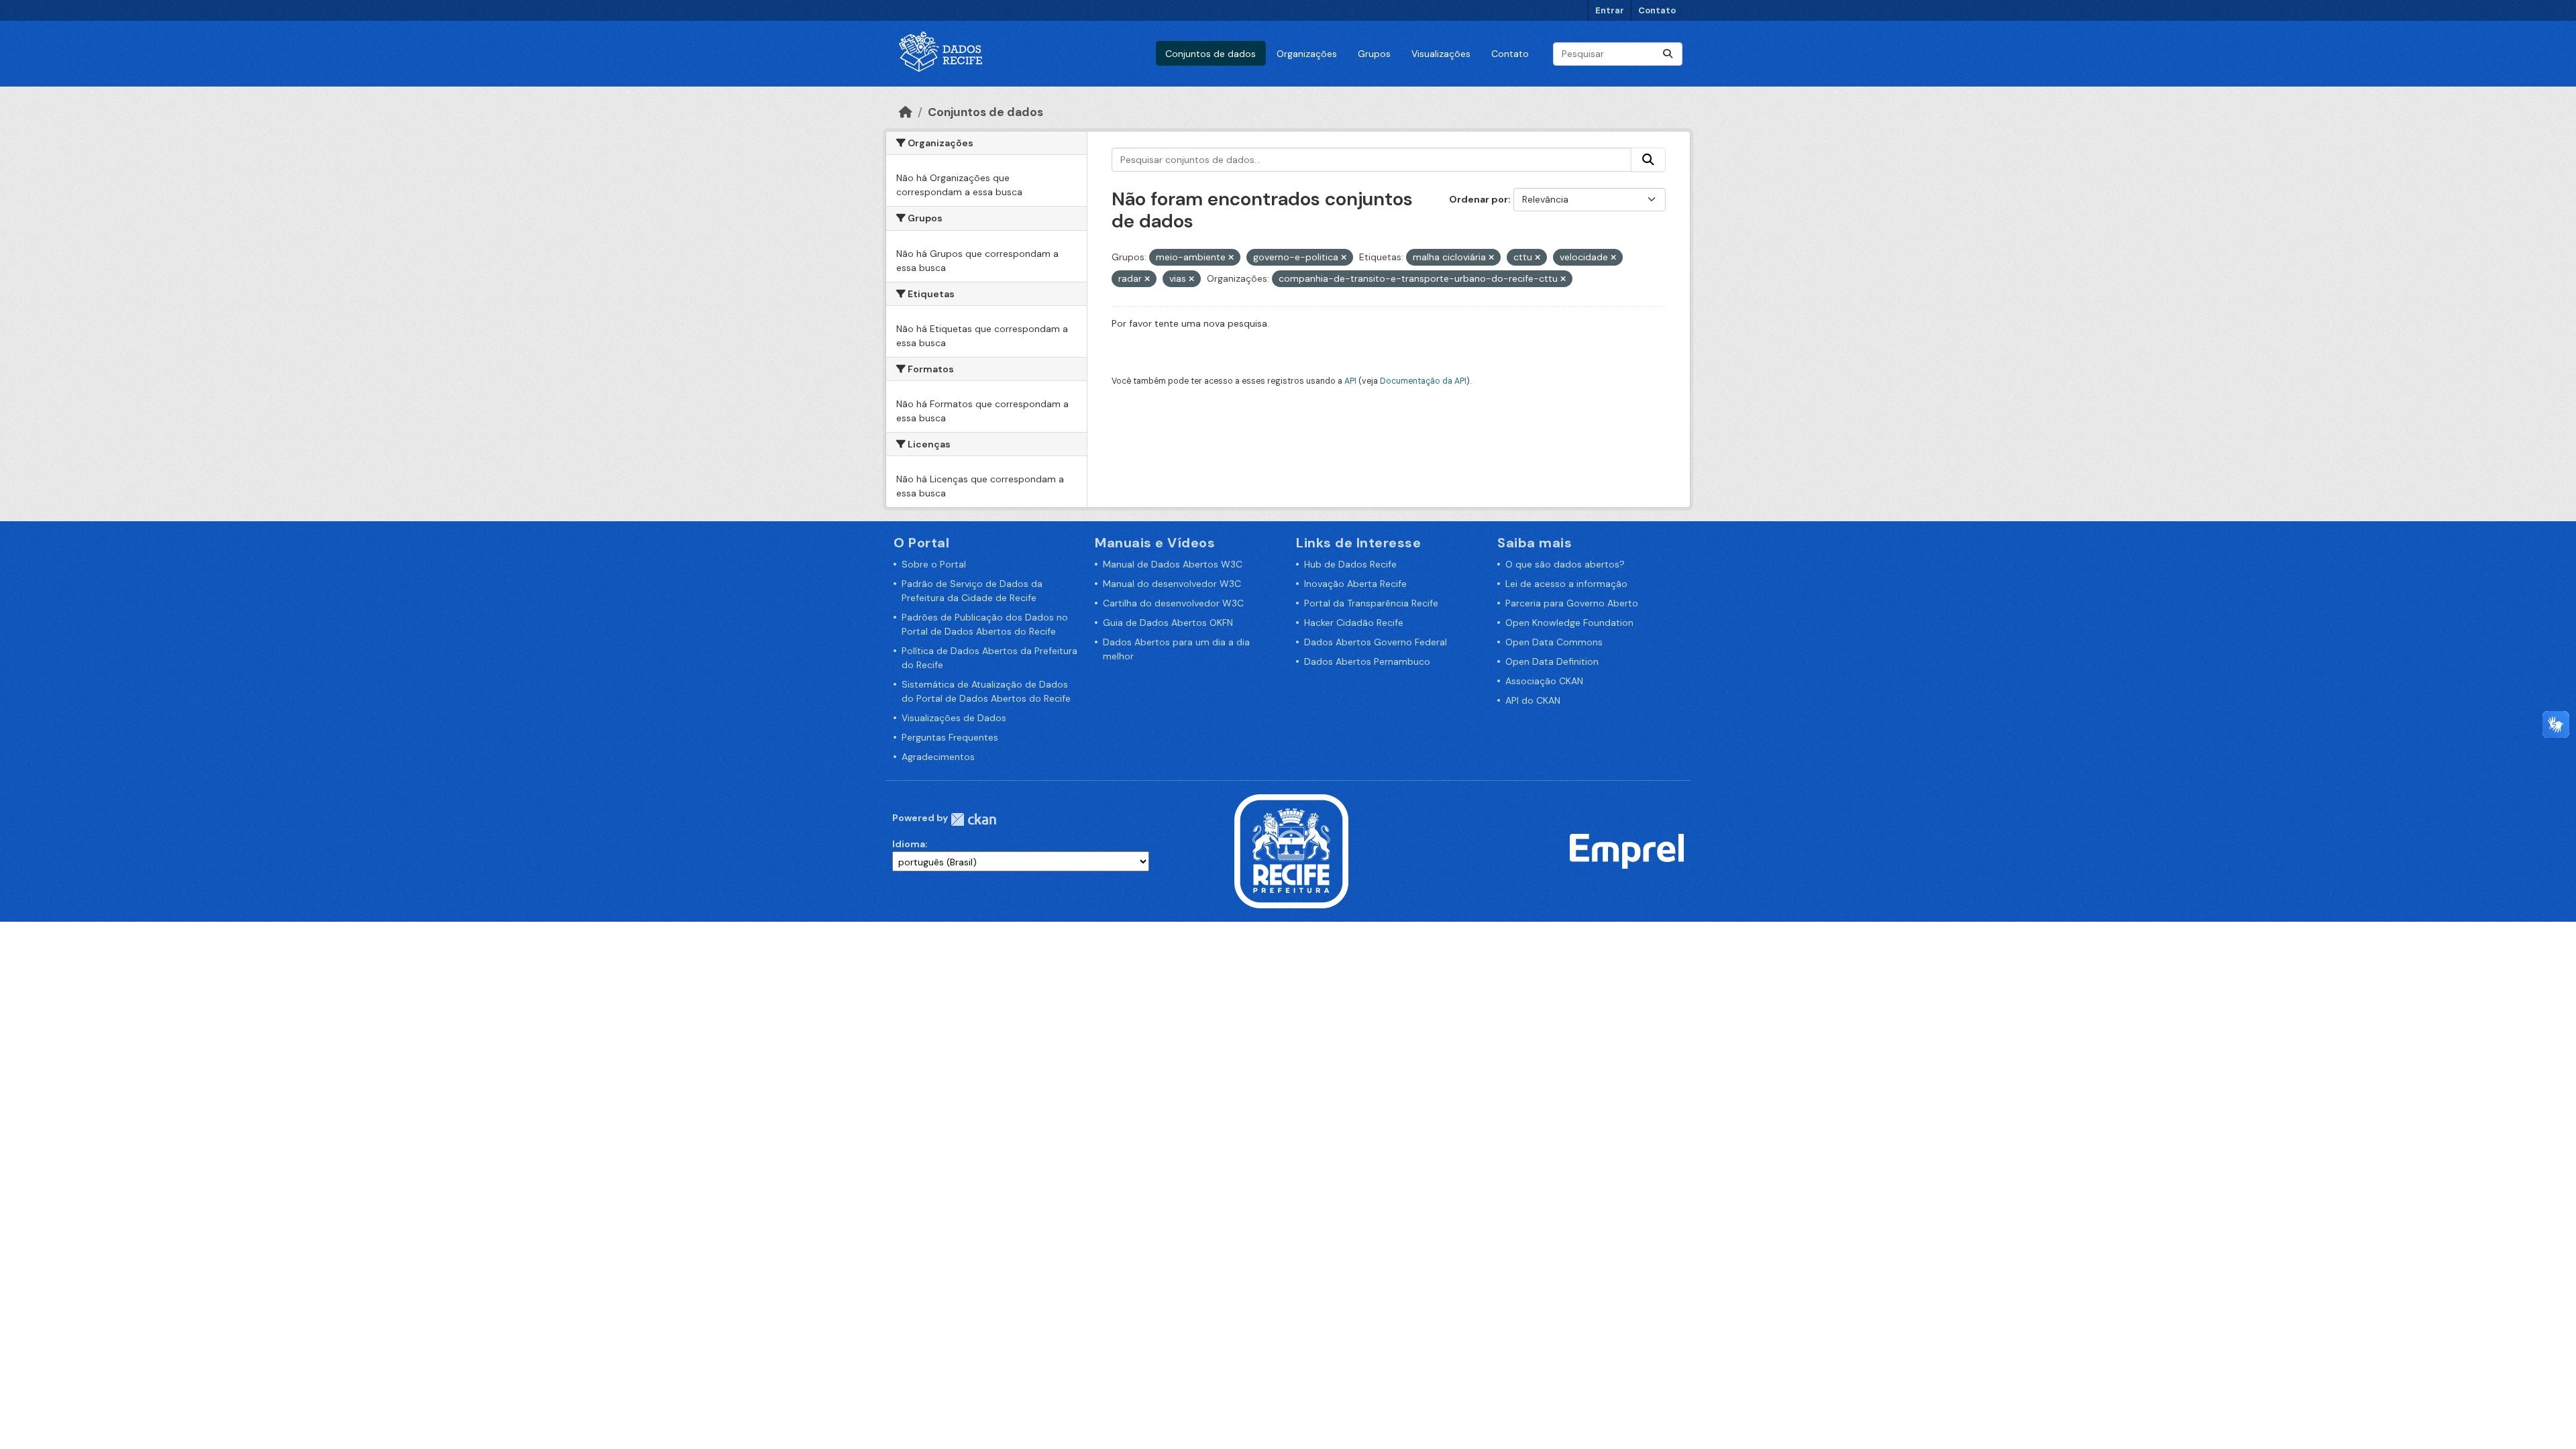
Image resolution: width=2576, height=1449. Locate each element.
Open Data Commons (1554, 642)
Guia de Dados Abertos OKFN (1168, 623)
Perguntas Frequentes (950, 737)
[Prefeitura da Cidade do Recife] (1291, 851)
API (1350, 381)
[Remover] (1231, 258)
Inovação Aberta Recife (1355, 584)
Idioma (909, 844)
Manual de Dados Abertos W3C (1173, 564)
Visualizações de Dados (954, 718)
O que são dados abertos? (1565, 564)
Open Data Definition (1552, 661)
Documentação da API (1423, 381)
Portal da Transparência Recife (1371, 603)
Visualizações (1441, 54)
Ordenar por (1479, 199)
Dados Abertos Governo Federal (1376, 642)
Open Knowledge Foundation (1569, 623)
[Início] (906, 112)
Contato (1657, 10)
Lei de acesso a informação (1566, 584)
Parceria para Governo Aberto (1572, 603)
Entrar (1610, 10)
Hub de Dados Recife (1350, 564)
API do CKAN (1533, 700)
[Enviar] (1668, 54)
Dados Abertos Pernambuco (1367, 661)
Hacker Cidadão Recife (1354, 623)
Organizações (1307, 54)
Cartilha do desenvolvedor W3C (1173, 603)
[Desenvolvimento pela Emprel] (1627, 851)
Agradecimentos (938, 757)
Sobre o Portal (934, 564)
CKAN (973, 819)
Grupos (1374, 54)
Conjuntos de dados (1211, 54)
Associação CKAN (1544, 681)
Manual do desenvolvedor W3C (1172, 584)
